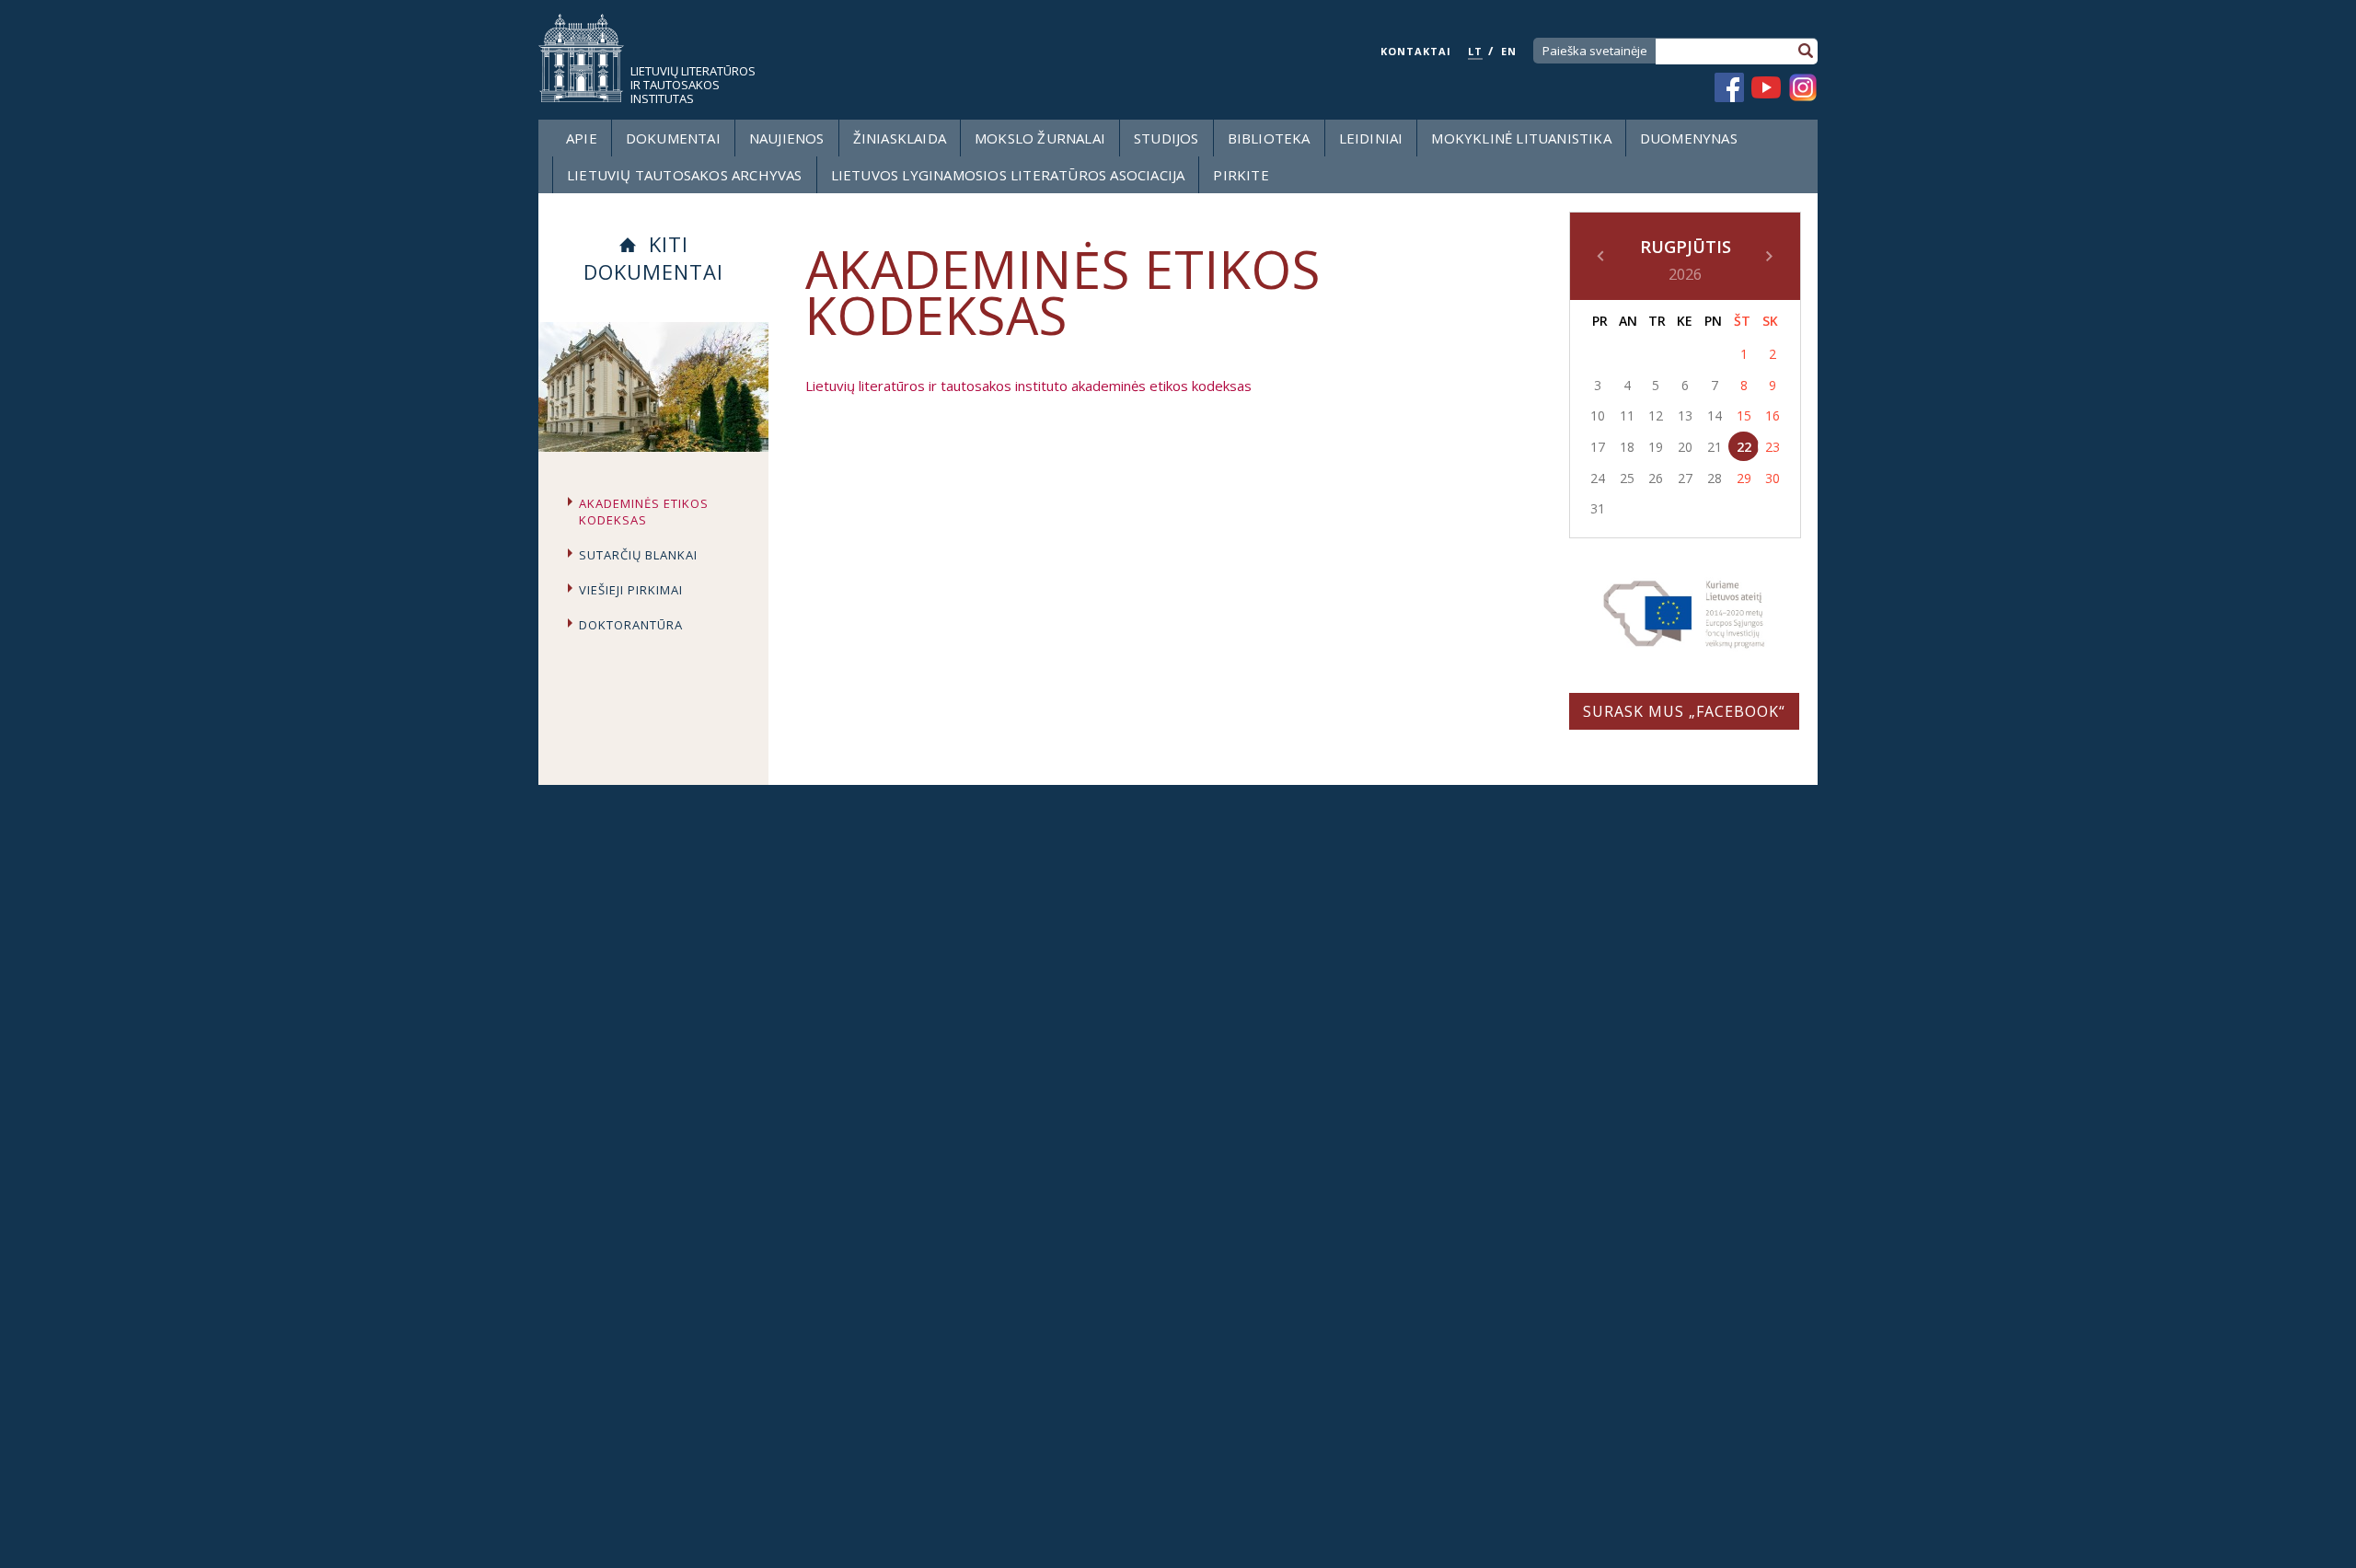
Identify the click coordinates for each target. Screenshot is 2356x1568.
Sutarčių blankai (638, 555)
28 (1715, 478)
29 (1744, 478)
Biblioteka (1269, 138)
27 (1685, 478)
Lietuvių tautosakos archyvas (685, 175)
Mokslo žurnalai (1040, 138)
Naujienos (787, 138)
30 (1773, 478)
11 (1627, 415)
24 (1598, 478)
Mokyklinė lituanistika (1521, 138)
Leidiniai (1371, 138)
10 (1598, 415)
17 (1598, 447)
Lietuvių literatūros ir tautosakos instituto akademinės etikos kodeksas (1028, 386)
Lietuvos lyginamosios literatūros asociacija (1008, 175)
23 (1773, 447)
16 (1773, 415)
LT (1475, 51)
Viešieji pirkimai (631, 590)
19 (1656, 447)
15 (1744, 415)
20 (1685, 447)
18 (1627, 447)
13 (1685, 415)
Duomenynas (1689, 138)
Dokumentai (673, 138)
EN (1509, 51)
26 (1656, 478)
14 (1715, 415)
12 (1656, 415)
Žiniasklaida (900, 138)
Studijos (1166, 138)
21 (1715, 447)
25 (1627, 478)
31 (1598, 508)
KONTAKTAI (1416, 51)
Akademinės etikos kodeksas (644, 512)
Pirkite (1241, 175)
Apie (582, 138)
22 (1744, 447)
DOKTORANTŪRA (631, 625)
